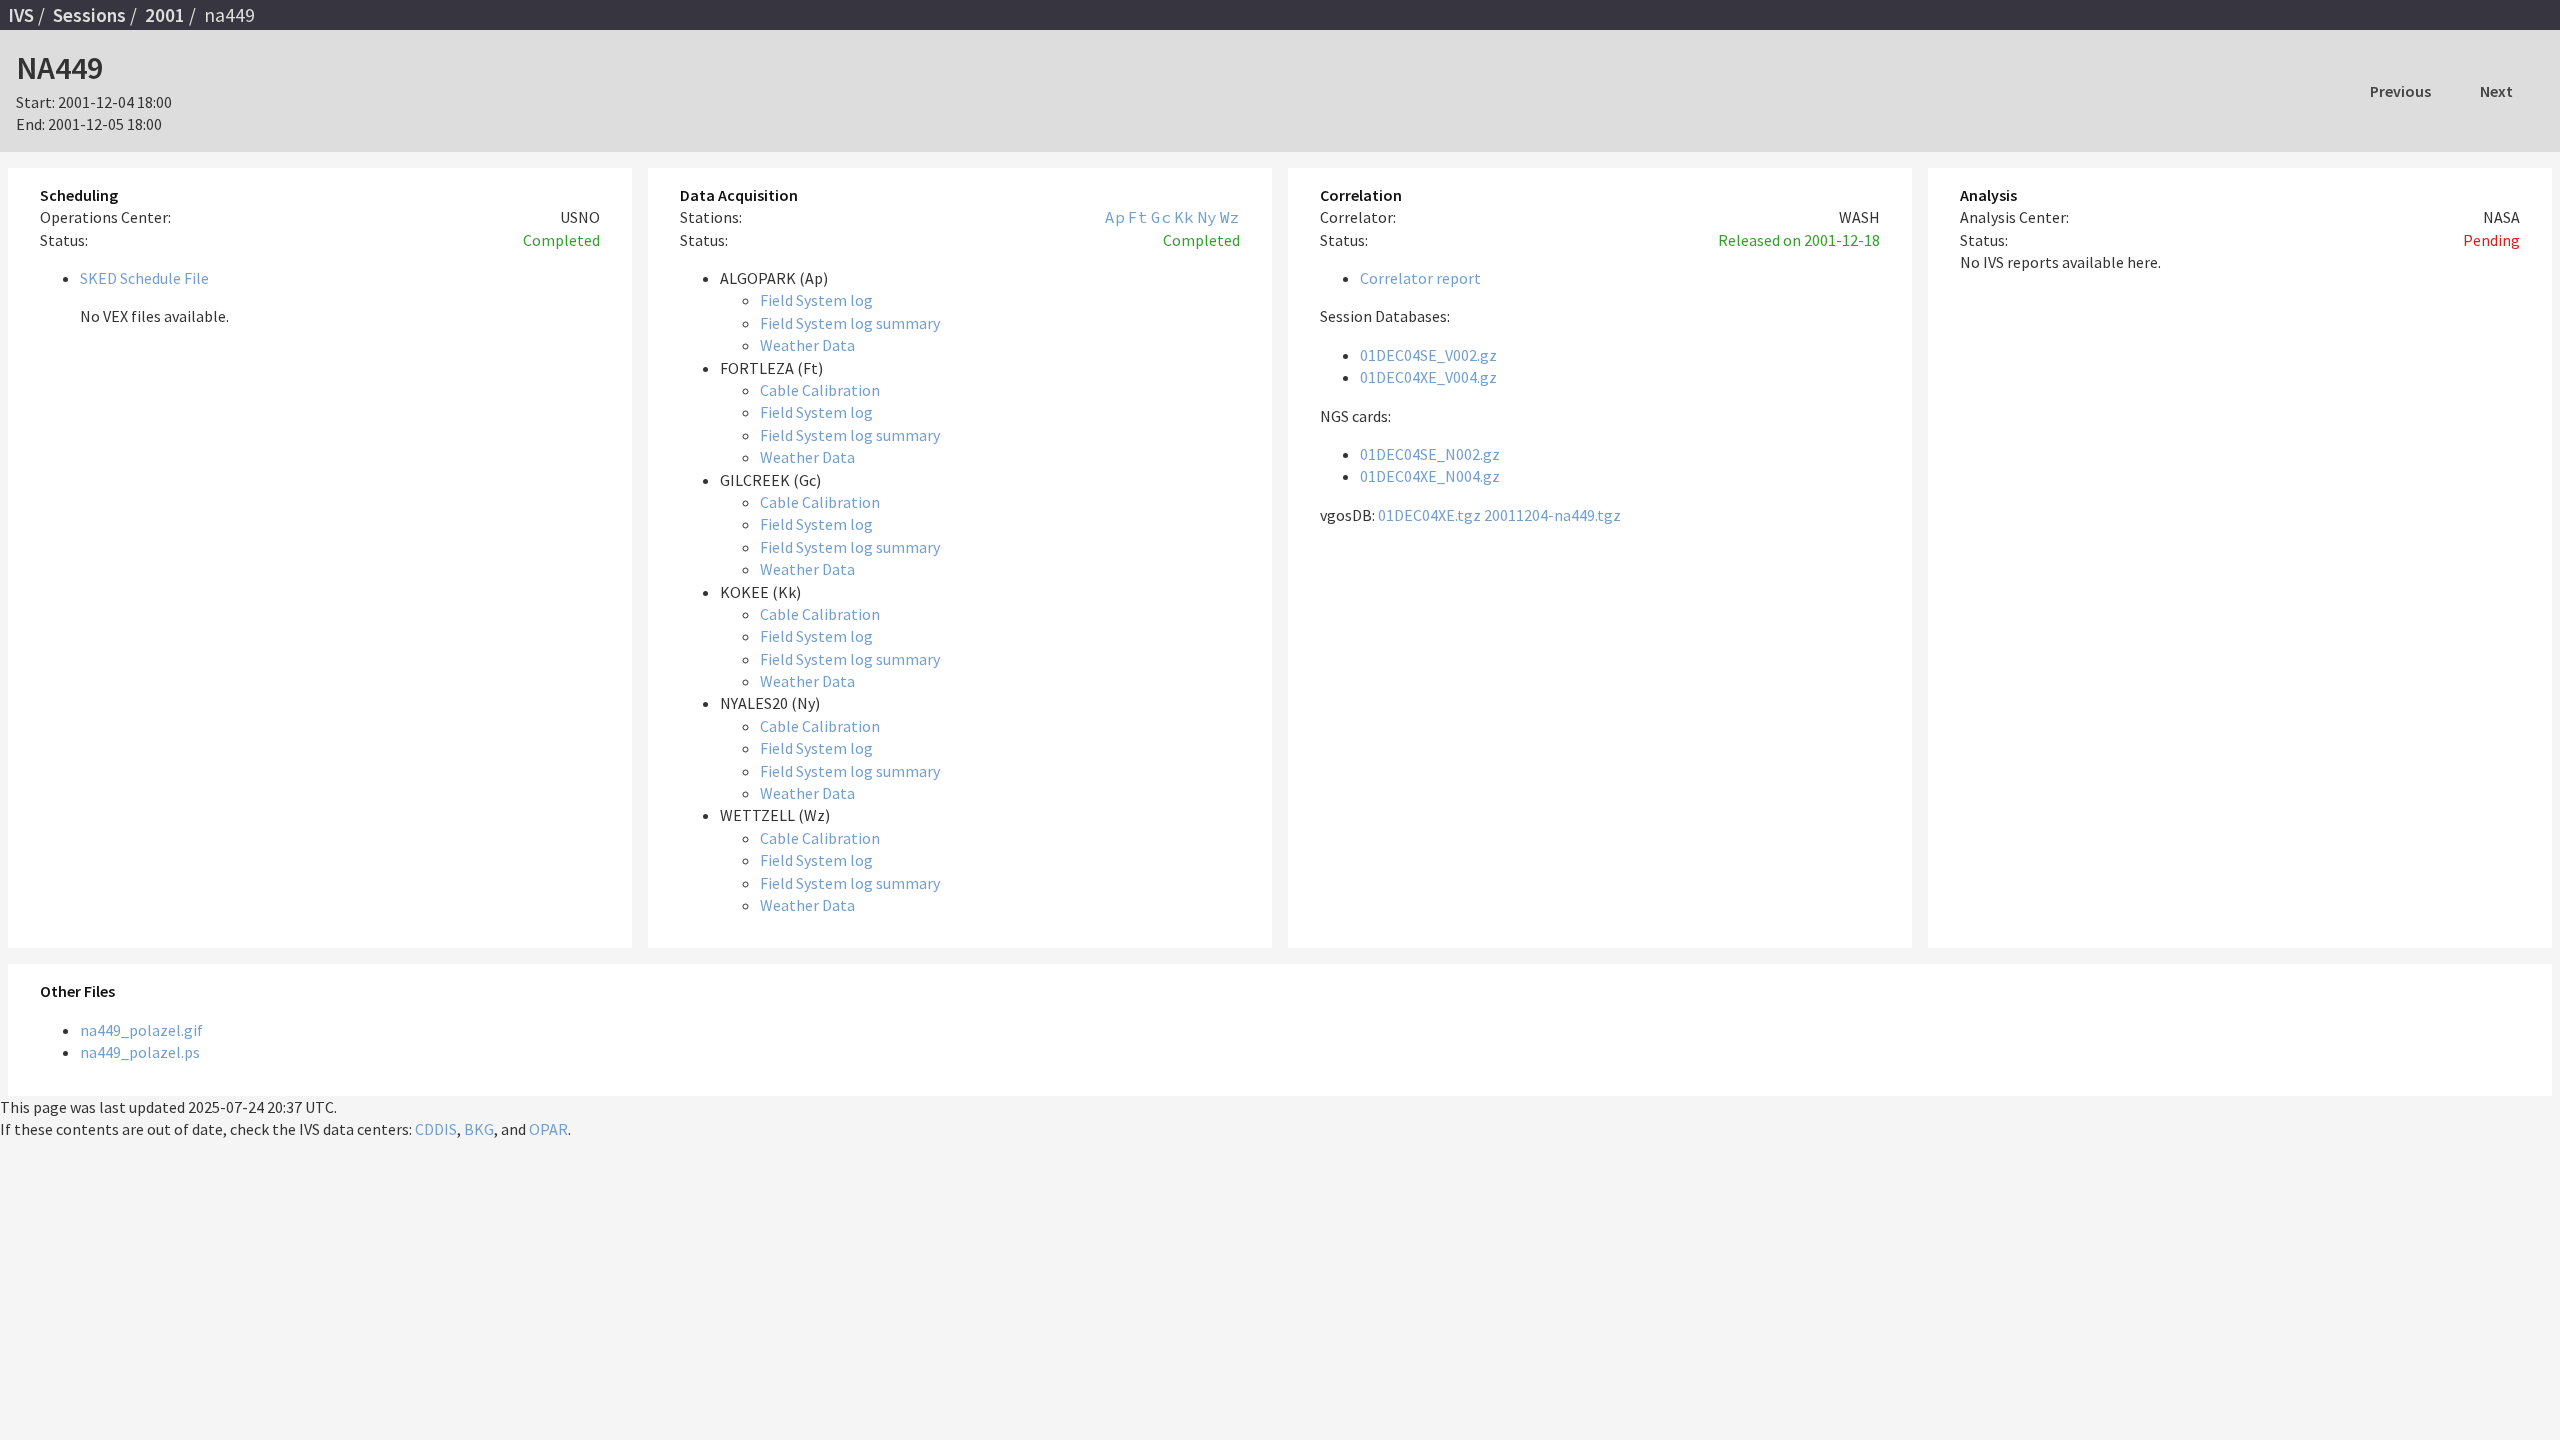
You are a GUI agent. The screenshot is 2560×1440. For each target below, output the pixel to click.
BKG (479, 1129)
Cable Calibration (820, 390)
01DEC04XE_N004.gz (1430, 476)
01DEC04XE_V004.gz (1428, 377)
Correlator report (1420, 278)
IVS (21, 15)
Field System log (816, 300)
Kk (1184, 217)
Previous (2400, 91)
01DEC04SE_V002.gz (1428, 355)
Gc (1161, 217)
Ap (1115, 217)
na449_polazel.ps (140, 1052)
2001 (165, 15)
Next (2496, 91)
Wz (1230, 217)
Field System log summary (850, 323)
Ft (1138, 217)
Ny (1207, 217)
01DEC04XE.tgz (1429, 515)
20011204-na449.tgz (1552, 515)
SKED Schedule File (144, 278)
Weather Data (807, 345)
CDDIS (436, 1129)
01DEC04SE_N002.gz (1430, 454)
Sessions (89, 15)
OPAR (548, 1129)
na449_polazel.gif (141, 1030)
